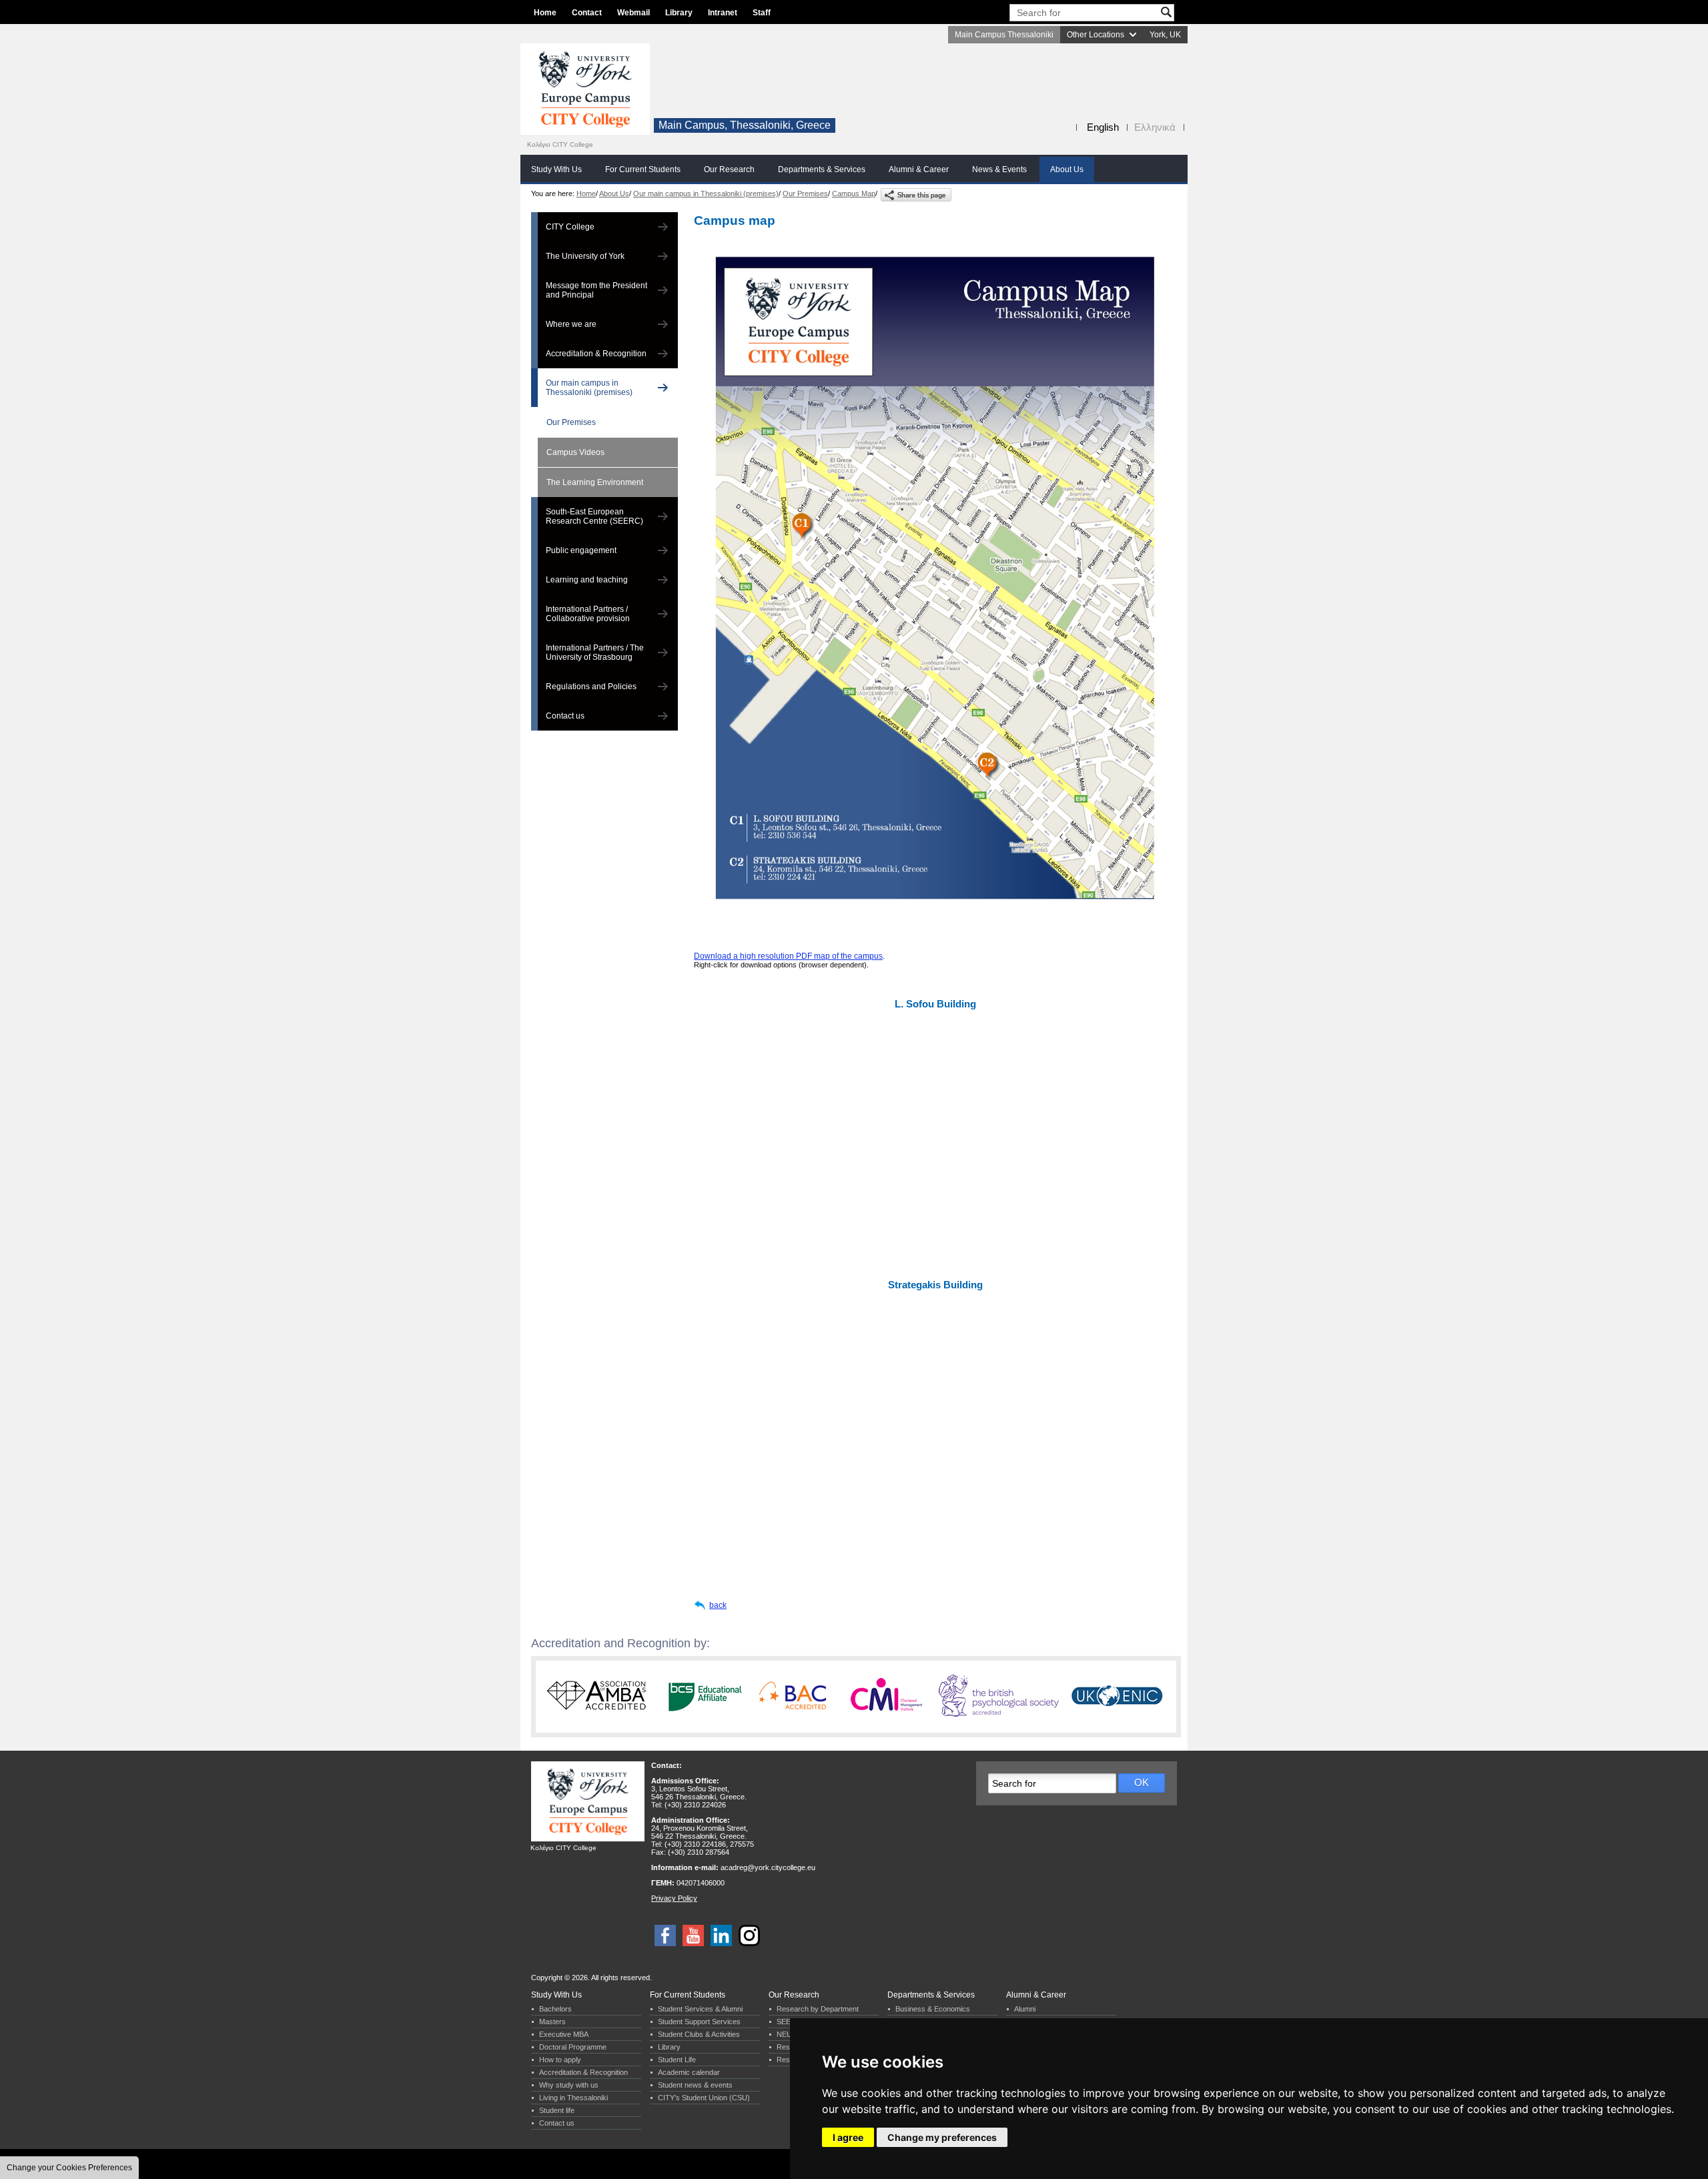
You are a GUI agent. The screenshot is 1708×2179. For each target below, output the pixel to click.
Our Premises (805, 193)
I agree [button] (848, 2137)
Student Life (677, 2060)
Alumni (1025, 2009)
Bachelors (555, 2009)
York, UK (1165, 35)
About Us (1067, 169)
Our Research (729, 169)
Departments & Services (822, 169)
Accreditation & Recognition (596, 354)
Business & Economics (933, 2009)
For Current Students (643, 169)
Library (679, 13)
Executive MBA (564, 2034)
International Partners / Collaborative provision (588, 614)
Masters (552, 2022)
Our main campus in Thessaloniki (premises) (706, 193)
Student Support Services (699, 2022)
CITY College (570, 227)
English (1103, 127)
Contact (587, 13)
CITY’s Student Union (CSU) (704, 2098)
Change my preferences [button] (942, 2137)
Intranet (723, 13)
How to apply (560, 2060)
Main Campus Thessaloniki (1004, 35)
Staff (762, 13)
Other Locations (1096, 35)
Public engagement (581, 550)
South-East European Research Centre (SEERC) (594, 516)
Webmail (633, 13)
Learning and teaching (587, 580)
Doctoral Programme (573, 2047)
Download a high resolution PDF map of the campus (788, 956)
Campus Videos (575, 452)
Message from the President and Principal (596, 290)
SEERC (789, 2022)
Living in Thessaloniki (573, 2098)
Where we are (571, 324)
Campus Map (854, 193)
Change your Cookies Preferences (69, 2168)
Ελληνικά (1155, 127)
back (718, 1605)
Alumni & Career (919, 169)
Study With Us (556, 169)
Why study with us (569, 2085)
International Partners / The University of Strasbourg (595, 652)
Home (545, 13)
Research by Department (818, 2009)
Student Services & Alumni (700, 2009)
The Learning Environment (595, 482)
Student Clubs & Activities (699, 2034)
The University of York (585, 256)
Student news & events (695, 2085)
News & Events (999, 169)
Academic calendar (689, 2072)
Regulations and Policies (591, 687)
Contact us (565, 716)
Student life (557, 2110)
